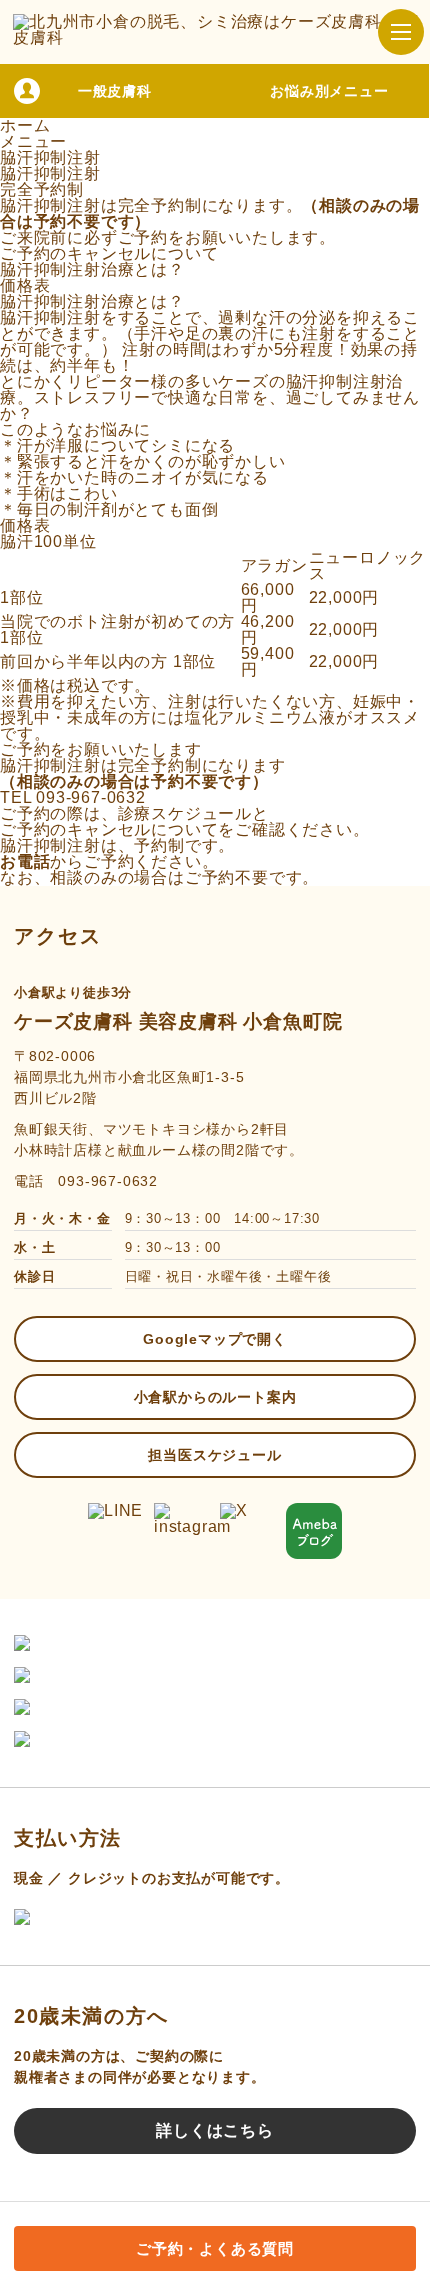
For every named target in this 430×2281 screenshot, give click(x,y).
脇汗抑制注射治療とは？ (92, 269)
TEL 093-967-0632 (73, 797)
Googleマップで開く (215, 1339)
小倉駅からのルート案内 (215, 1397)
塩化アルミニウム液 (260, 717)
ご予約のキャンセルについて (109, 253)
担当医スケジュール (214, 1455)
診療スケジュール (185, 813)
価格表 (25, 285)
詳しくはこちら (215, 2130)
